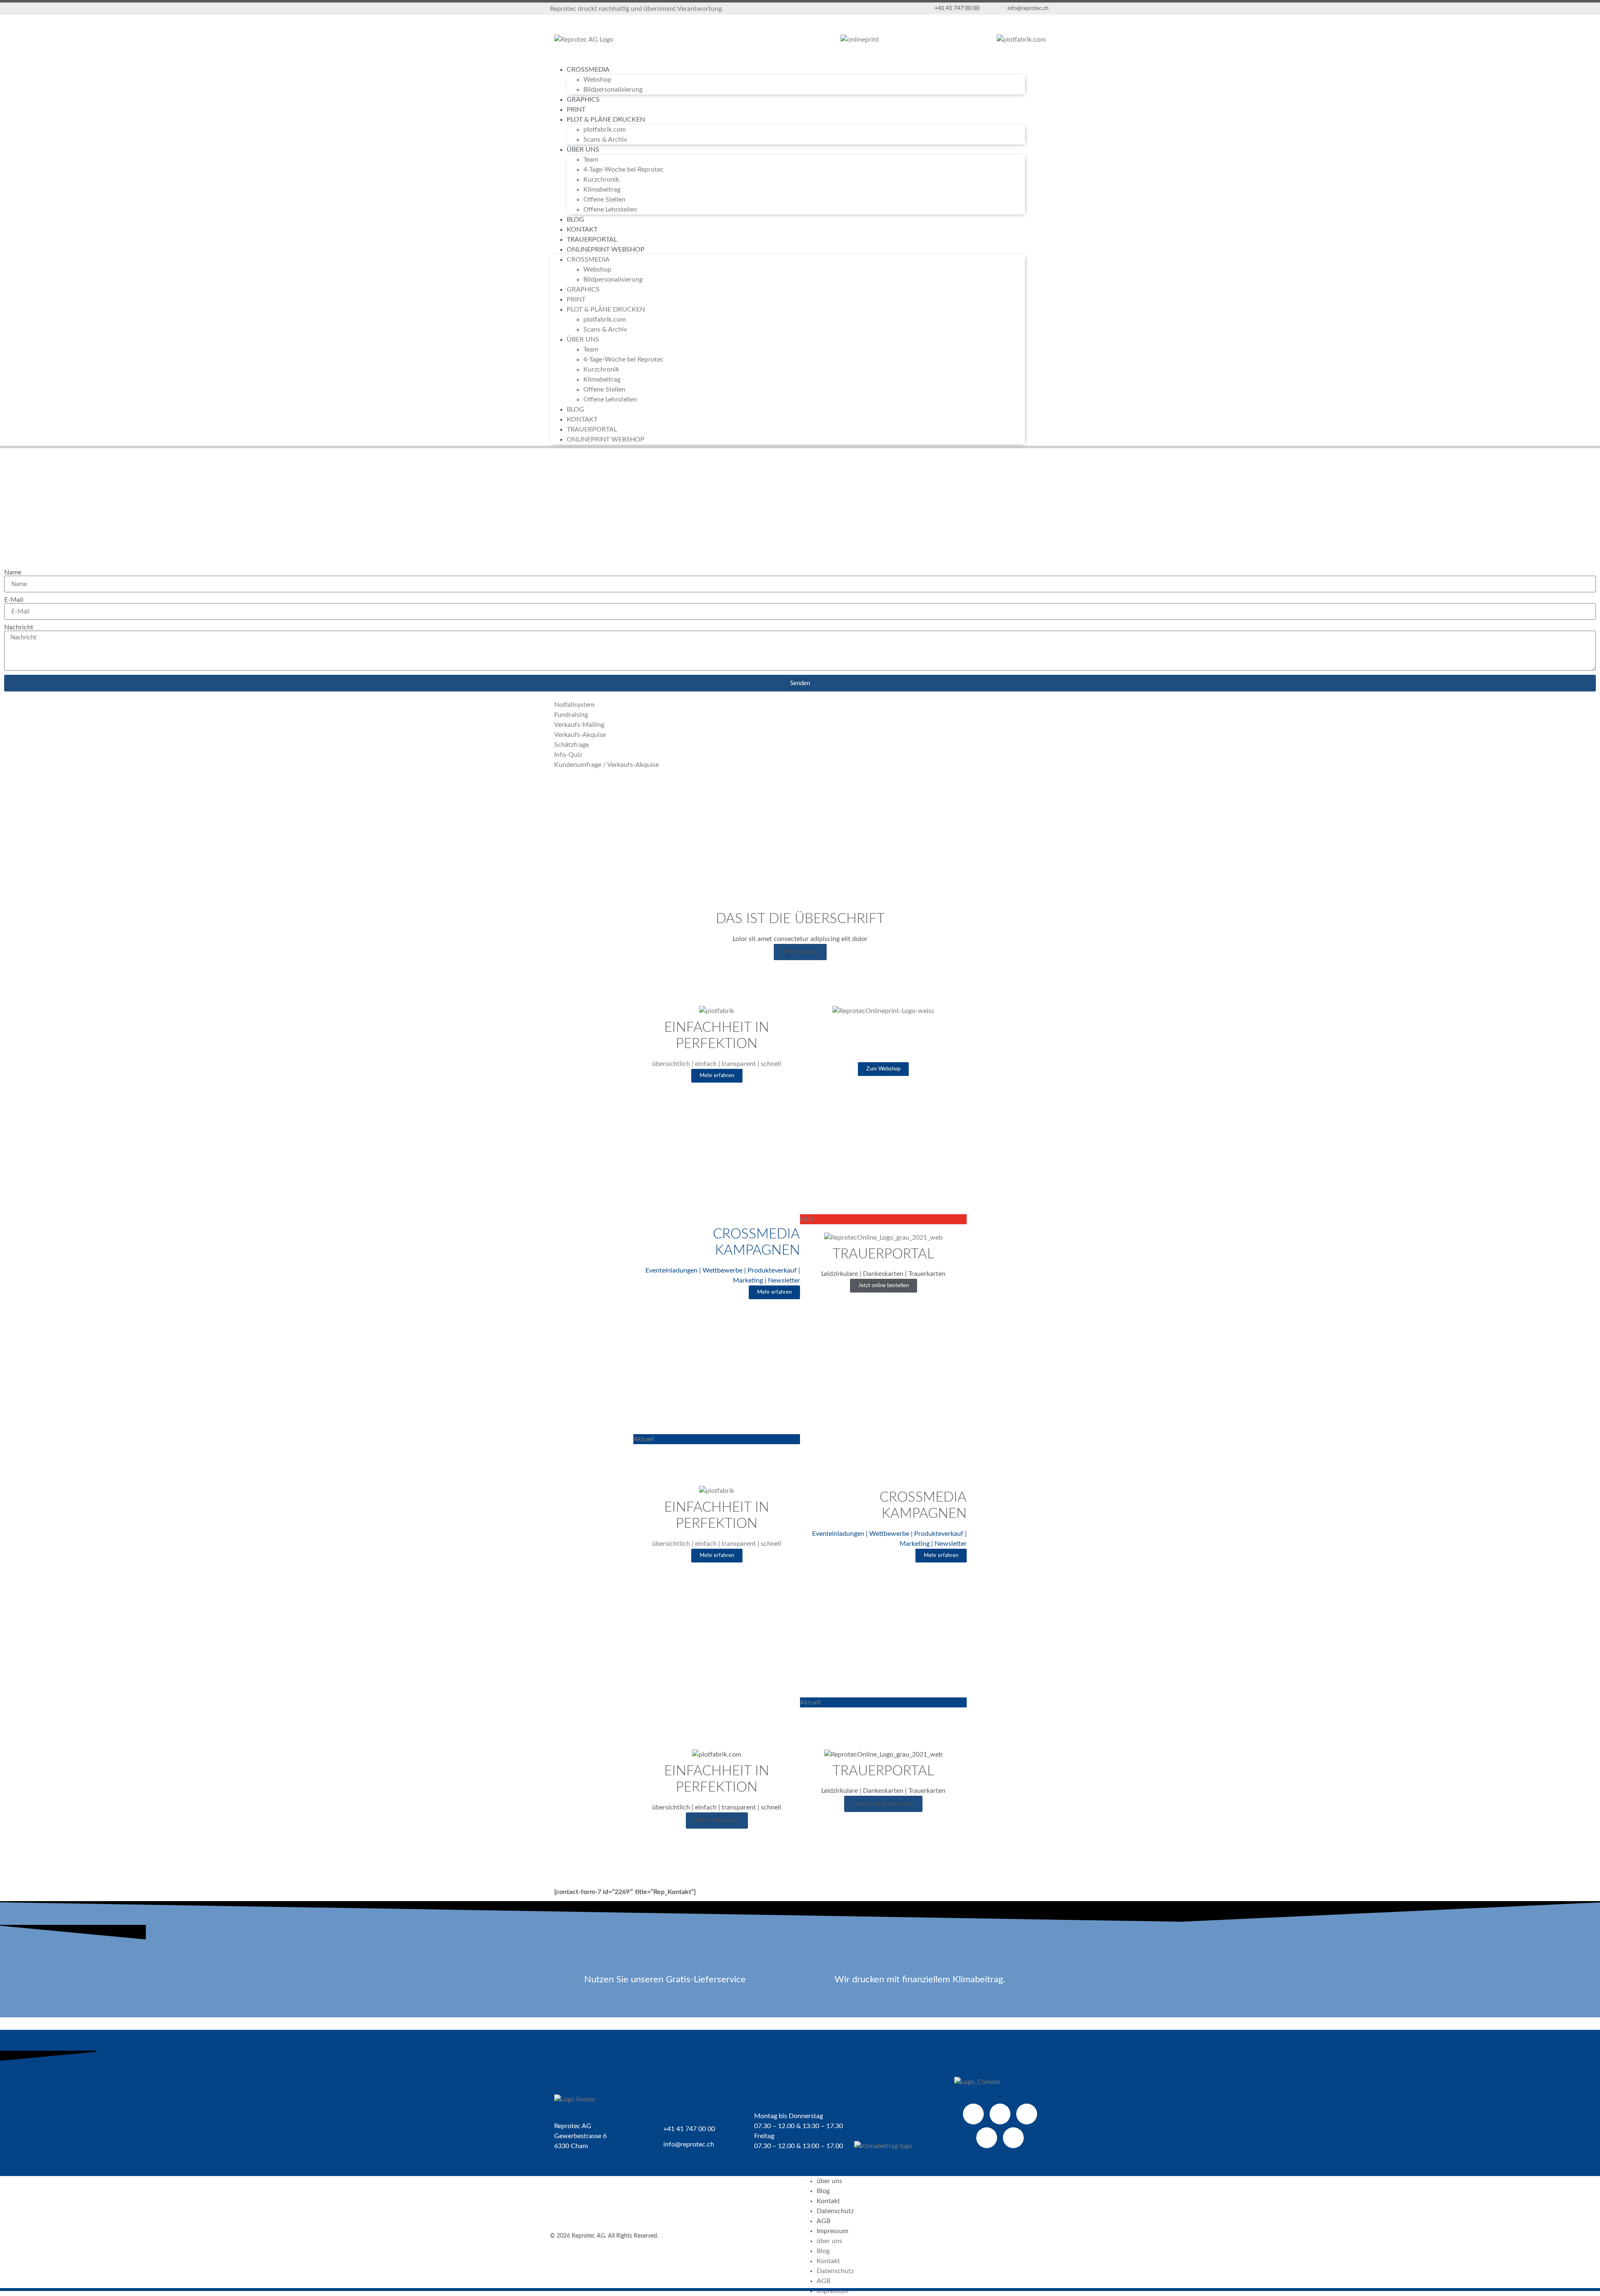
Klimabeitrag (602, 190)
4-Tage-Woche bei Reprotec (624, 170)
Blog (823, 2191)
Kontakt (828, 2201)
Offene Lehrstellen (610, 210)
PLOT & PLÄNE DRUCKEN (606, 120)
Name (13, 572)
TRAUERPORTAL (592, 240)
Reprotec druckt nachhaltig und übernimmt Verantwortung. (637, 9)
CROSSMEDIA (588, 70)
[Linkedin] (1027, 2114)
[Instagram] (1013, 2138)
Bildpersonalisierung (613, 90)
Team (591, 160)
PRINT (576, 110)
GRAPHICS (583, 100)
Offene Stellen (604, 200)
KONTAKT (582, 230)
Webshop (597, 80)
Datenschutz (835, 2211)
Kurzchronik (601, 180)
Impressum (832, 2231)
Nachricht (19, 627)
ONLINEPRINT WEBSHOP (606, 250)
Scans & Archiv (605, 140)
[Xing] (987, 2138)
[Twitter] (1000, 2114)
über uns (829, 2181)
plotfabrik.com (605, 130)
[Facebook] (973, 2114)
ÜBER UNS (583, 150)
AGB (824, 2221)
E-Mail (14, 600)
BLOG (575, 220)
